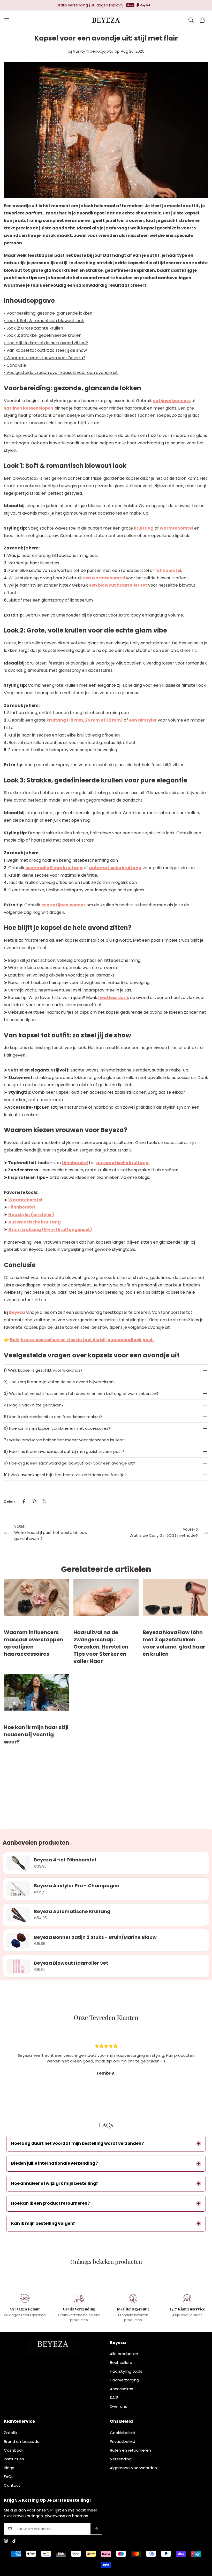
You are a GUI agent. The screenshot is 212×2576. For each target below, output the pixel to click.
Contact (12, 2485)
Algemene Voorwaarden (133, 2468)
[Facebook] (24, 1501)
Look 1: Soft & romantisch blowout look (45, 321)
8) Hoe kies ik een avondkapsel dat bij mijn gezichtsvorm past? (64, 1451)
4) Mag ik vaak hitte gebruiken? (34, 1405)
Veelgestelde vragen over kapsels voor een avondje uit (62, 373)
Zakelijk (11, 2433)
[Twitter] (44, 1501)
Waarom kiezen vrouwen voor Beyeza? (46, 358)
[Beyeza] (106, 20)
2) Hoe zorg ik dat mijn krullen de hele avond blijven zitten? (60, 1382)
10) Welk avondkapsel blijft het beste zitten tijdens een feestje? (66, 1475)
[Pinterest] (34, 1501)
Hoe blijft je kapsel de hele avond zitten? (47, 343)
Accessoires (122, 2389)
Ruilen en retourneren (130, 2450)
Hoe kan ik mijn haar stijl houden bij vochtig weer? (36, 1734)
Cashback (14, 2450)
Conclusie (16, 365)
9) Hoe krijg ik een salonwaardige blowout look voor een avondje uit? (69, 1463)
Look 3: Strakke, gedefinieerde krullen (44, 335)
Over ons (118, 2406)
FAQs (9, 2477)
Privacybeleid (123, 2441)
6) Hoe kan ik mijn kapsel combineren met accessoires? (57, 1428)
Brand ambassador (22, 2441)
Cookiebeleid (123, 2433)
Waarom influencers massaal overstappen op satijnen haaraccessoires (33, 1643)
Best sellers (121, 2362)
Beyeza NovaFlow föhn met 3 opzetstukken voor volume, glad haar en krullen (174, 1643)
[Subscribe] (96, 2529)
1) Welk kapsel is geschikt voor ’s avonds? (43, 1370)
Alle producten (124, 2354)
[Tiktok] (14, 2541)
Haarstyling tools (126, 2371)
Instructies (14, 2459)
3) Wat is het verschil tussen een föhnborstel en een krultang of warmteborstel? (81, 1393)
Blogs (9, 2468)
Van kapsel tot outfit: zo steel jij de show (47, 350)
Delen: (10, 1501)
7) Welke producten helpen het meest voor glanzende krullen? (64, 1440)
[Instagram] (6, 2541)
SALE (114, 2398)
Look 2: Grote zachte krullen (35, 328)
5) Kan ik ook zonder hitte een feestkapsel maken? (53, 1417)
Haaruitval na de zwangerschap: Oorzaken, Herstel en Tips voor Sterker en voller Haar (101, 1647)
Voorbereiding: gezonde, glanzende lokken (49, 313)
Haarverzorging (124, 2380)
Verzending (121, 2459)
